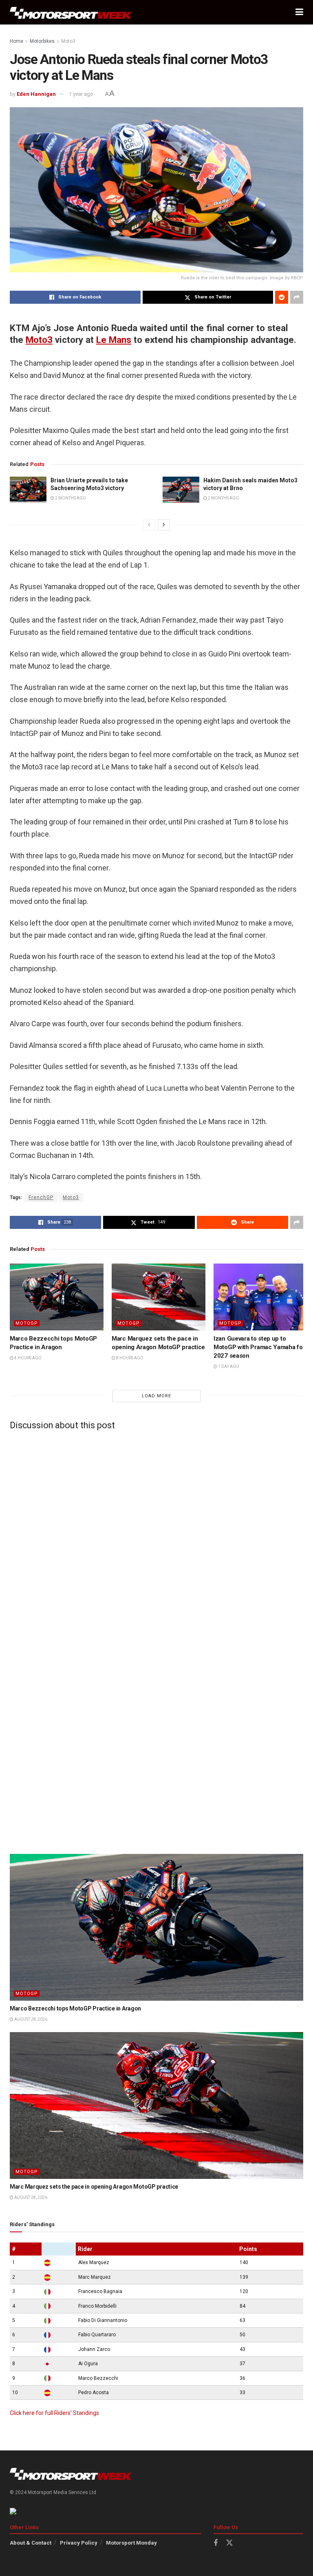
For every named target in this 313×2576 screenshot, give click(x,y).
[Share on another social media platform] (297, 297)
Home (17, 41)
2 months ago (70, 498)
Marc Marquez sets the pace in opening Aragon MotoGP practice (94, 2187)
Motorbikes (42, 41)
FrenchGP (41, 1197)
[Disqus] (156, 1538)
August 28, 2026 (30, 2019)
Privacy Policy (79, 2543)
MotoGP (27, 1323)
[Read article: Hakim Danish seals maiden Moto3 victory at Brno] (181, 490)
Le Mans (114, 340)
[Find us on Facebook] (216, 2543)
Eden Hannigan (36, 94)
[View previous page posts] (149, 525)
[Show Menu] (299, 12)
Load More (156, 1396)
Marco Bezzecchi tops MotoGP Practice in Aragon (75, 2008)
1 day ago (228, 1366)
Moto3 (68, 41)
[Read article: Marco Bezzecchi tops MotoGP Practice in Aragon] (57, 1297)
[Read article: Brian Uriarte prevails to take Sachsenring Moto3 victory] (28, 490)
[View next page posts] (164, 525)
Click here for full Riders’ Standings (54, 2413)
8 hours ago (129, 1358)
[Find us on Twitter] (229, 2543)
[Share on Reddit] (282, 297)
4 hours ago (28, 1358)
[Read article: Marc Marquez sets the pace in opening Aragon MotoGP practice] (159, 1297)
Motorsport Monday (131, 2543)
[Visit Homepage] (71, 12)
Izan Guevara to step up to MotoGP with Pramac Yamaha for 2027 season (259, 1347)
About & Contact (31, 2543)
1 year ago (81, 94)
